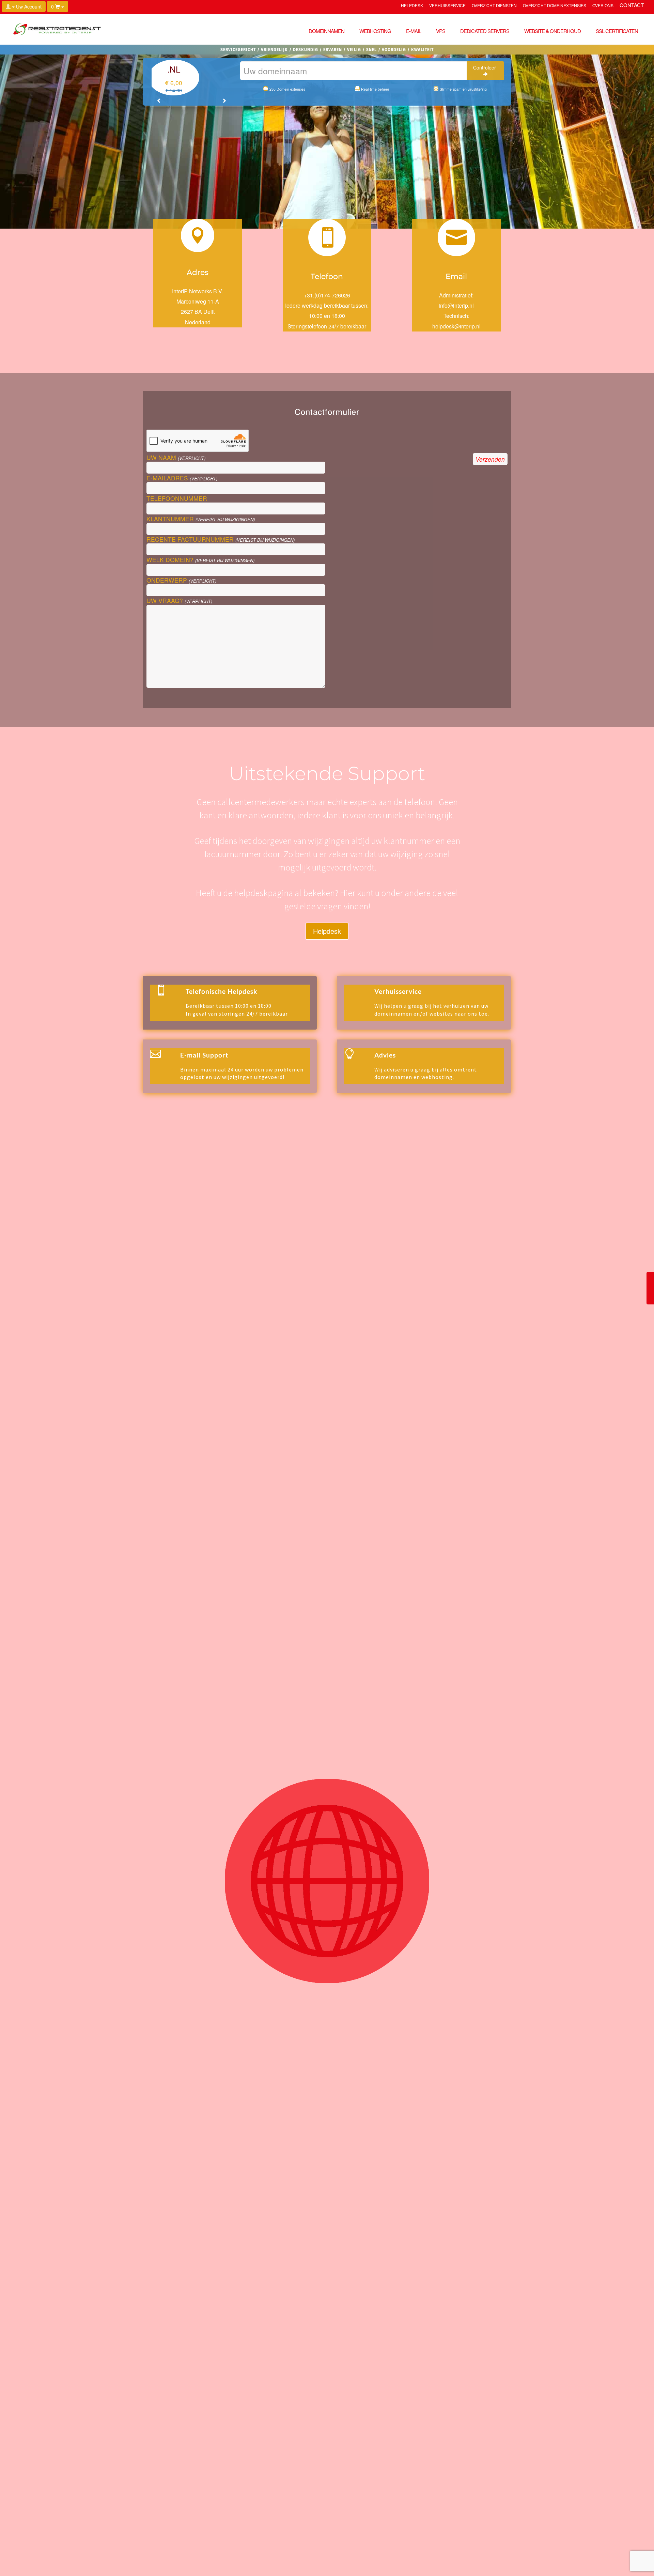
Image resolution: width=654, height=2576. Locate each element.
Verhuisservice (447, 6)
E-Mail (414, 31)
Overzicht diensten (494, 6)
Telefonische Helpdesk (221, 991)
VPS (441, 31)
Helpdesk (412, 6)
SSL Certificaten (617, 31)
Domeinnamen (326, 31)
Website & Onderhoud (552, 31)
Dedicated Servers (485, 31)
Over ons (603, 6)
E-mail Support (204, 1055)
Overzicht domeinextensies (555, 6)
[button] (159, 101)
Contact (632, 6)
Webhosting (375, 31)
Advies (385, 1055)
